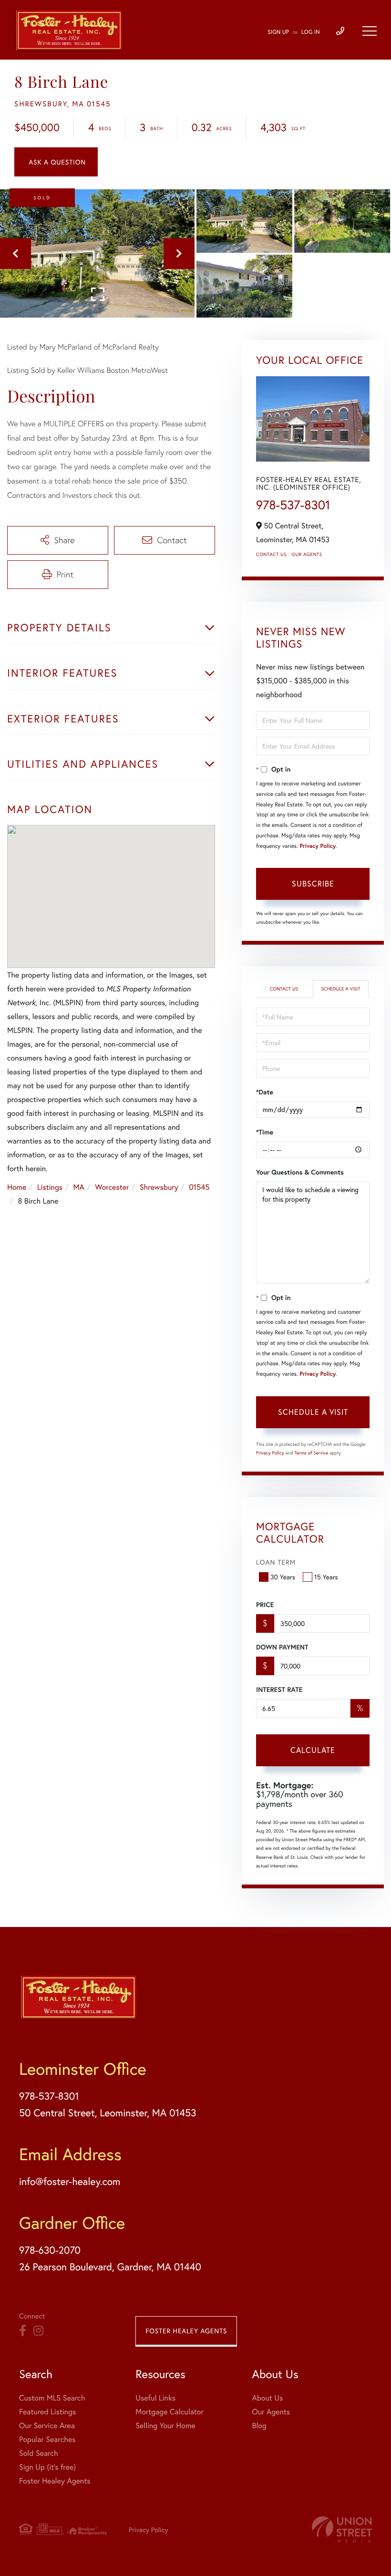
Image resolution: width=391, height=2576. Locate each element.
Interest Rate (279, 1690)
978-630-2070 (50, 2250)
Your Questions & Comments (300, 1172)
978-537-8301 (293, 505)
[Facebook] (23, 2331)
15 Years (326, 1577)
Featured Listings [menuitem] (47, 2412)
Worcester (112, 1187)
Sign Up (278, 32)
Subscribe (313, 883)
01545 (199, 1187)
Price (265, 1605)
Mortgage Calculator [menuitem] (170, 2412)
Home (17, 1187)
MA (79, 1187)
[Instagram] (38, 2331)
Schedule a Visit (340, 989)
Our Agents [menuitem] (271, 2412)
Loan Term (276, 1562)
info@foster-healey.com (70, 2181)
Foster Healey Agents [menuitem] (55, 2481)
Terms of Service (311, 1453)
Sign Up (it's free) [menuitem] (47, 2467)
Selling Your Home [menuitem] (165, 2426)
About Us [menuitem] (267, 2398)
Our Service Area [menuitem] (47, 2426)
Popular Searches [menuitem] (47, 2439)
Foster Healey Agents (186, 2331)
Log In (311, 32)
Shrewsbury (159, 1187)
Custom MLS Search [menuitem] (52, 2398)
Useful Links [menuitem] (155, 2398)
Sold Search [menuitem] (39, 2453)
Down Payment (282, 1647)
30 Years (283, 1577)
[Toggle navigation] (370, 31)
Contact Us (271, 554)
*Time (265, 1132)
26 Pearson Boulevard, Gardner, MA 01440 (110, 2267)
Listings (50, 1187)
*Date (265, 1092)
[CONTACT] (56, 162)
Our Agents (307, 554)
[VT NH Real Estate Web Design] (342, 2530)
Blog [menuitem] (259, 2426)
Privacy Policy (318, 846)
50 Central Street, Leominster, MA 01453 (108, 2112)
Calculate (313, 1750)
